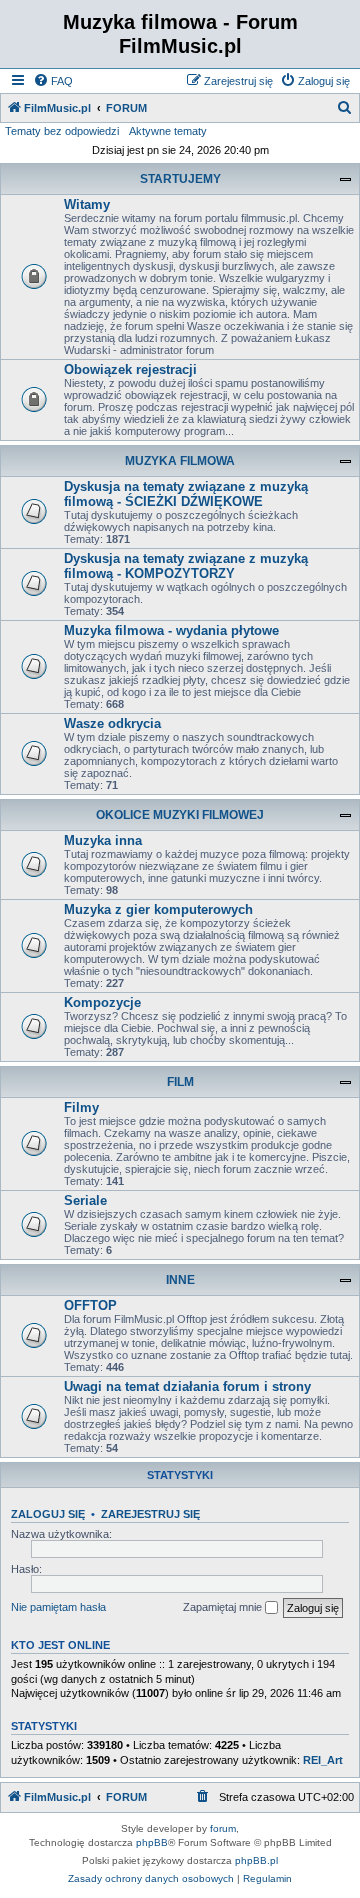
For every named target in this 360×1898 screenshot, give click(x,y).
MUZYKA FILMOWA (180, 461)
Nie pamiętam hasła (58, 1607)
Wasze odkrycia (112, 723)
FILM (180, 1082)
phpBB (152, 1842)
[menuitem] (53, 81)
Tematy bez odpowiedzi (62, 131)
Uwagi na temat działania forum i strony (187, 1386)
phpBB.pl (256, 1860)
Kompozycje (102, 1002)
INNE (180, 1280)
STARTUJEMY (180, 179)
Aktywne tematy (168, 131)
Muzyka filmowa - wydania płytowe (171, 630)
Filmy (81, 1107)
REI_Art (323, 1760)
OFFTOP (90, 1305)
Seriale (85, 1200)
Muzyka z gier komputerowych (158, 909)
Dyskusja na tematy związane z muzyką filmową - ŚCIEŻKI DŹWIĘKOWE (186, 494)
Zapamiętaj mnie (224, 1607)
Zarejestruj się (150, 1514)
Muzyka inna (103, 840)
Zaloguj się (48, 1514)
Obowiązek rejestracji (130, 369)
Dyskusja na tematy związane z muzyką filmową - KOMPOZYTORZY (186, 566)
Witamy (87, 204)
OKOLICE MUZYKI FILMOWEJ (180, 815)
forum (223, 1828)
